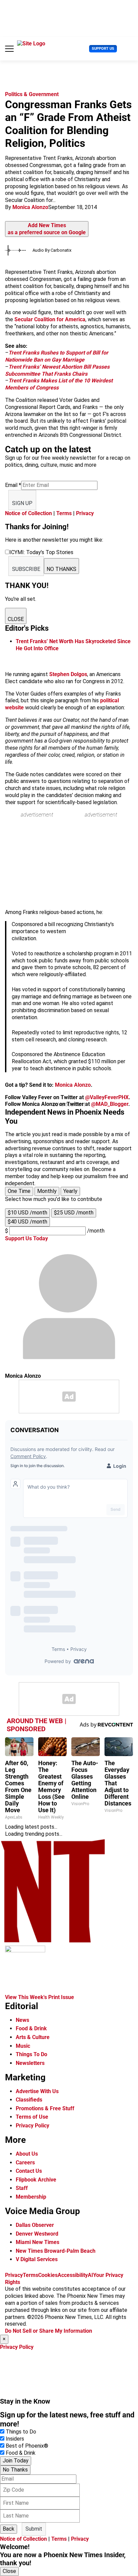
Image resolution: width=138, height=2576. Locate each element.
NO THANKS (61, 569)
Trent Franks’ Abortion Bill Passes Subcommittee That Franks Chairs (57, 370)
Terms (64, 513)
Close (9, 2571)
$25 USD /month (74, 1213)
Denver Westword (37, 2234)
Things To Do (31, 2054)
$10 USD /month (27, 1213)
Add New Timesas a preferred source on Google (47, 229)
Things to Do (21, 2432)
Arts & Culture (33, 2037)
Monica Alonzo (30, 207)
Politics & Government (32, 94)
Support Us (103, 49)
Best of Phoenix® (27, 2446)
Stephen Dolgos (68, 674)
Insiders (15, 2439)
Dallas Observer (35, 2225)
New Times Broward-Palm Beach (56, 2251)
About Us (27, 2154)
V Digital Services (37, 2259)
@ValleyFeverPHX (107, 1097)
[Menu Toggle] (9, 49)
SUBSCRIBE (26, 569)
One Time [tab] (19, 1191)
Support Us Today (26, 1238)
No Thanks (15, 2470)
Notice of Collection (28, 513)
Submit (34, 2529)
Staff (22, 2188)
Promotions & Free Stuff (45, 2108)
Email (13, 485)
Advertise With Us (37, 2091)
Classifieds (29, 2100)
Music (23, 2046)
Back (9, 2529)
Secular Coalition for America (50, 319)
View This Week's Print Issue (40, 1997)
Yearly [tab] (70, 1191)
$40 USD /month (27, 1222)
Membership (31, 2197)
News (22, 2020)
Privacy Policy (32, 2126)
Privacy (85, 513)
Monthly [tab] (47, 1191)
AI (90, 2275)
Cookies (48, 2275)
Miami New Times (38, 2242)
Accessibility (73, 2275)
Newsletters (30, 2063)
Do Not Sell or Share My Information (49, 2331)
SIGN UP (22, 503)
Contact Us (29, 2171)
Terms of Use (32, 2117)
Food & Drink (31, 2028)
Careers (25, 2163)
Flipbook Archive (36, 2180)
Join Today (16, 2461)
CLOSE (16, 619)
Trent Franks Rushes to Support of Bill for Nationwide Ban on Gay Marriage (57, 356)
